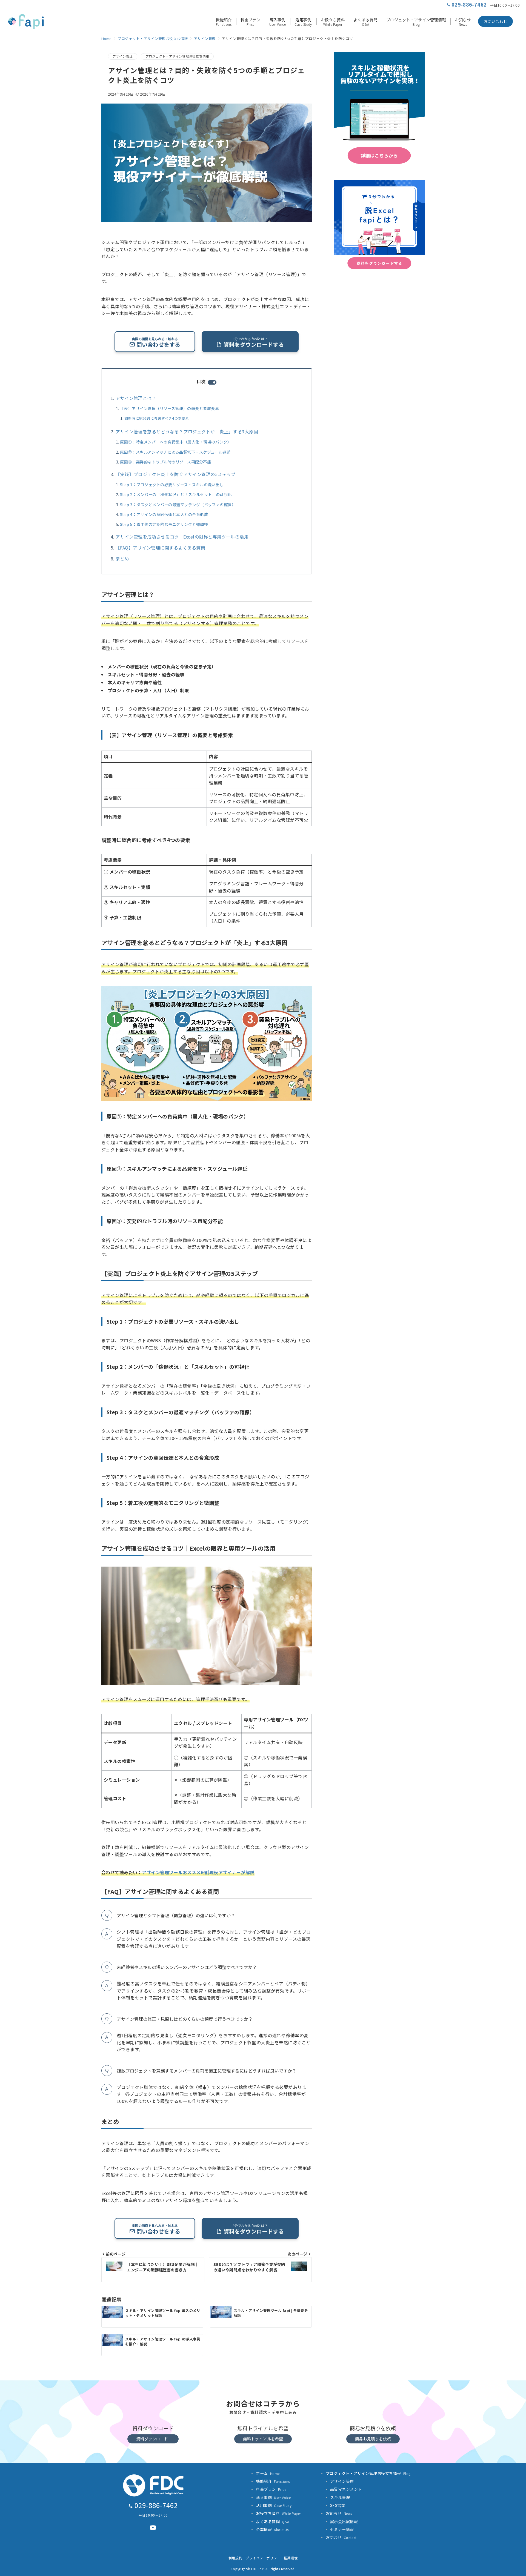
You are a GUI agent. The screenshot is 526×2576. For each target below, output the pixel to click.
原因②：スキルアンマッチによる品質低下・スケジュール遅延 (175, 452)
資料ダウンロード (152, 2439)
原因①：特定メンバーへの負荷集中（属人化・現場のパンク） (176, 442)
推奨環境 (291, 2558)
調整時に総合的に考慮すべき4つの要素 (157, 418)
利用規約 (235, 2558)
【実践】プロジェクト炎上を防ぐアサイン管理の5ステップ (176, 474)
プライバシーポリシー (263, 2558)
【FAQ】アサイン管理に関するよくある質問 (160, 548)
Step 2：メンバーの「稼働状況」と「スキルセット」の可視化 (176, 494)
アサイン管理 (123, 56)
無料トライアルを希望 (263, 2439)
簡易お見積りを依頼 (373, 2439)
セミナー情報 (342, 2529)
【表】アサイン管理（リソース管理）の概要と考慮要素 (169, 408)
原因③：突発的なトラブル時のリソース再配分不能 (165, 462)
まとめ (122, 559)
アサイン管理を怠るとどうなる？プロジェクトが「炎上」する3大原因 (187, 431)
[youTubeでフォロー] (153, 2528)
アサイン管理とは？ (136, 398)
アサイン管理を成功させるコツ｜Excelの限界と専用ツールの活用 (182, 537)
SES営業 (338, 2505)
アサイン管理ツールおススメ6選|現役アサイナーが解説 (198, 1872)
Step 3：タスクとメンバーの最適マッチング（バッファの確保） (178, 505)
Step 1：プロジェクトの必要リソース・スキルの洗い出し (172, 485)
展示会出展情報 (344, 2521)
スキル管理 (340, 2497)
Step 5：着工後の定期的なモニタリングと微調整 (164, 524)
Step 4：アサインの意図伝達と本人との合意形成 (164, 514)
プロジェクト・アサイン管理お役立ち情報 (177, 56)
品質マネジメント (346, 2489)
